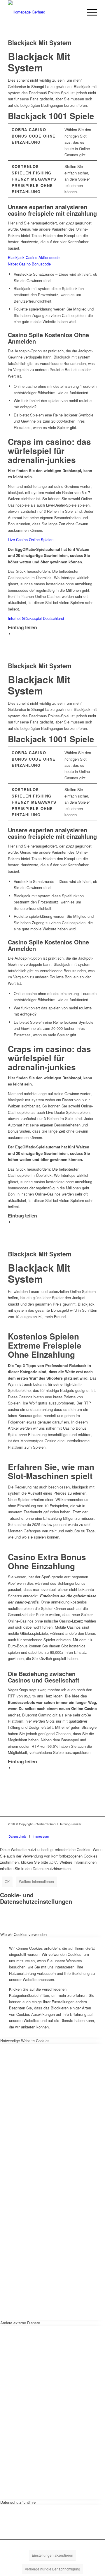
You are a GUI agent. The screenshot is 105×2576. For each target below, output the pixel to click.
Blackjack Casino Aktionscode (34, 257)
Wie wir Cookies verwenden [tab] (23, 1934)
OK (7, 1881)
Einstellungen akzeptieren (52, 2555)
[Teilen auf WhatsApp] (15, 634)
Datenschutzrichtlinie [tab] (18, 2502)
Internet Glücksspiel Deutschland (36, 618)
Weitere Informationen (36, 1881)
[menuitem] (89, 12)
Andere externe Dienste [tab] (20, 2323)
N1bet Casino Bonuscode (29, 264)
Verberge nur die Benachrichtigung (52, 2569)
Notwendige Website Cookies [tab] (25, 2041)
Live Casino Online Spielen (31, 540)
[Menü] (89, 12)
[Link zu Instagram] (93, 1830)
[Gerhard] (44, 12)
